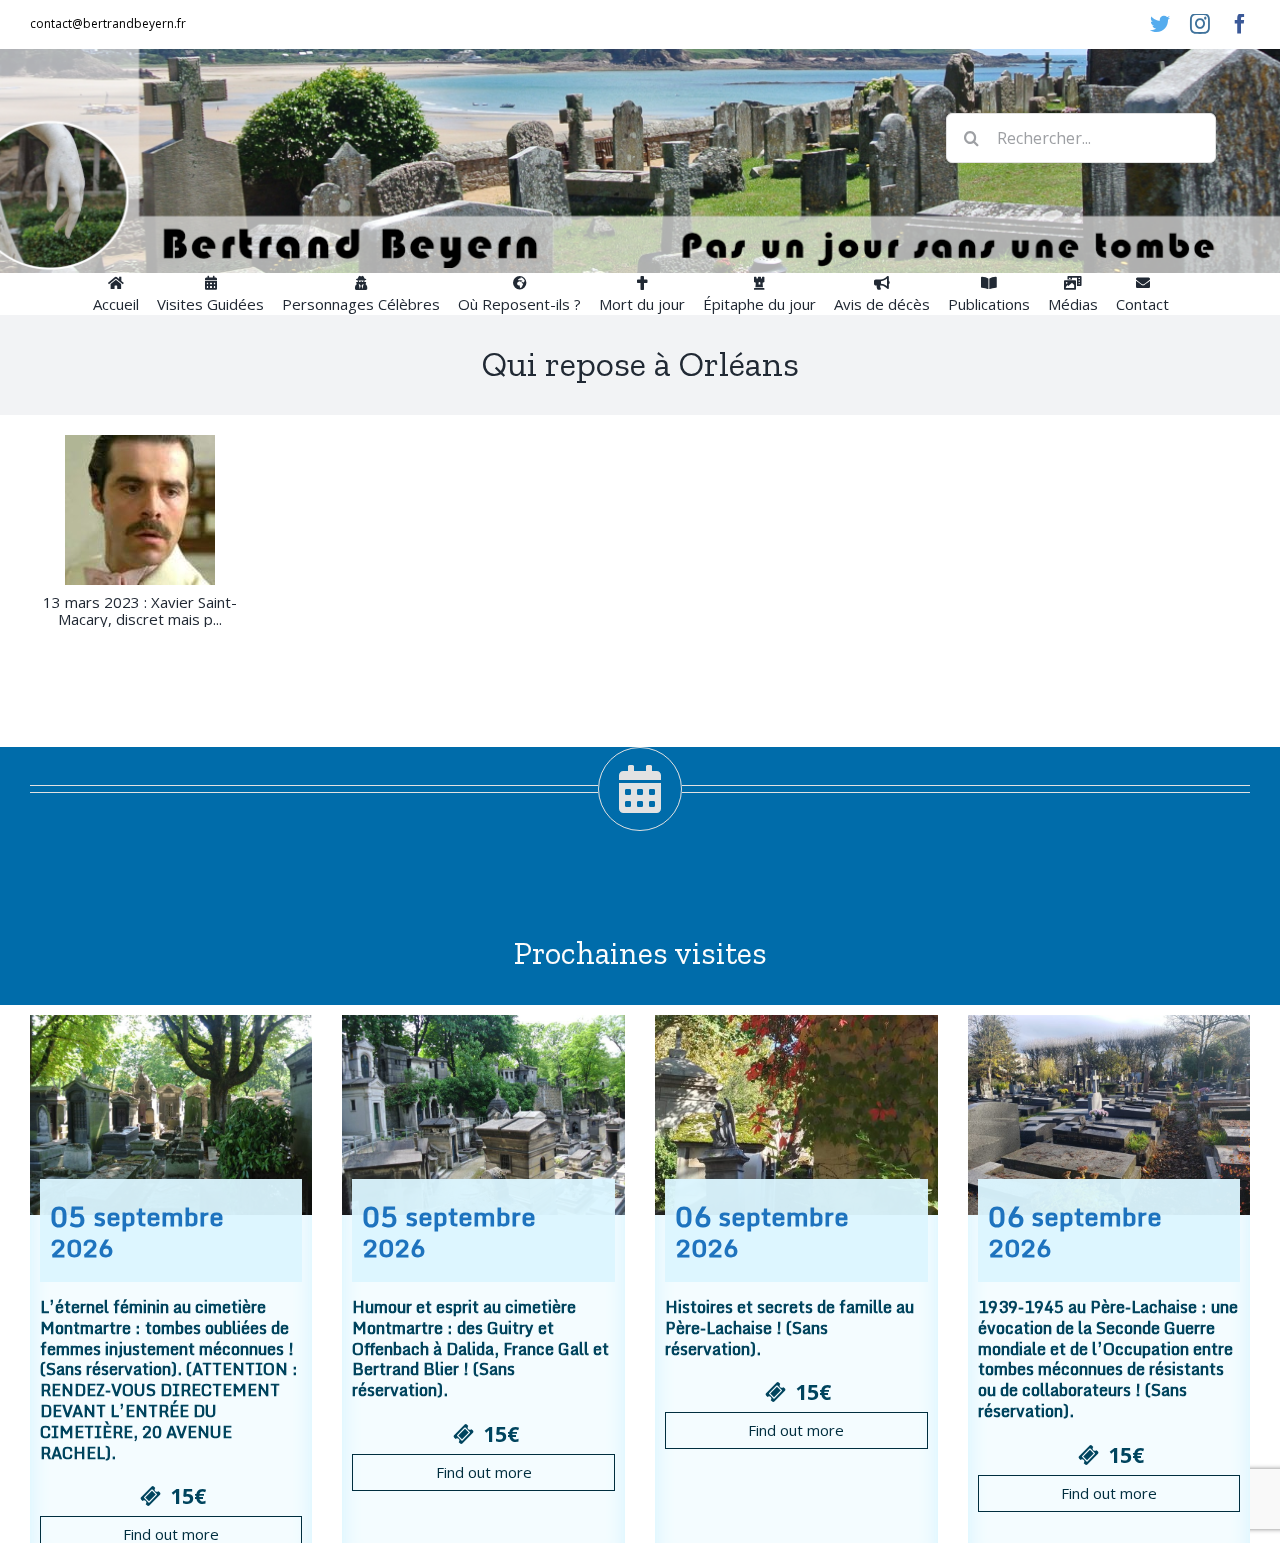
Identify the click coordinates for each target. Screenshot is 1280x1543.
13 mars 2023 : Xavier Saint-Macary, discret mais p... (140, 610)
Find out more (484, 1472)
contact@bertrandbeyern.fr (108, 23)
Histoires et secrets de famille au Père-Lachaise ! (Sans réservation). (789, 1328)
